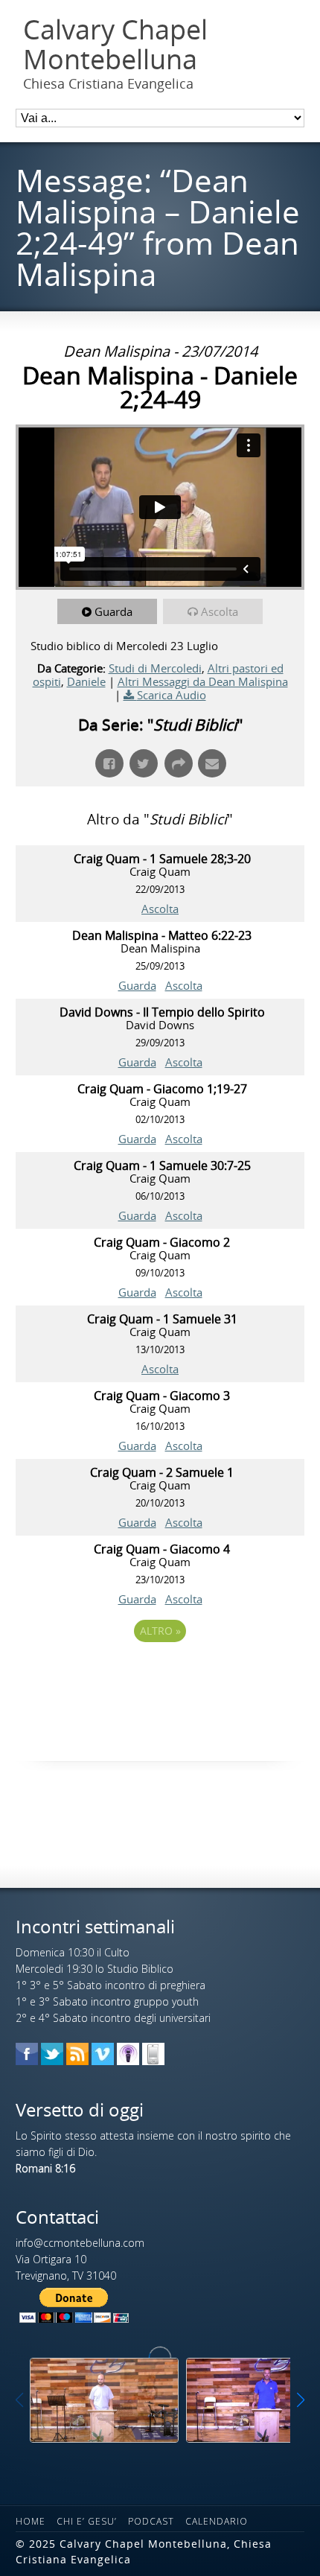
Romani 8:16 (45, 2168)
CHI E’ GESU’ (87, 2521)
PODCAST (151, 2521)
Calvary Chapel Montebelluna (115, 44)
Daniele (86, 681)
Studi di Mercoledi (155, 668)
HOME (31, 2521)
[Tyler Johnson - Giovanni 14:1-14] (104, 2400)
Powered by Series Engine (160, 1672)
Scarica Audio (172, 695)
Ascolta (220, 611)
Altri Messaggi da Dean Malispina (203, 681)
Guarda (113, 611)
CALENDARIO (217, 2521)
